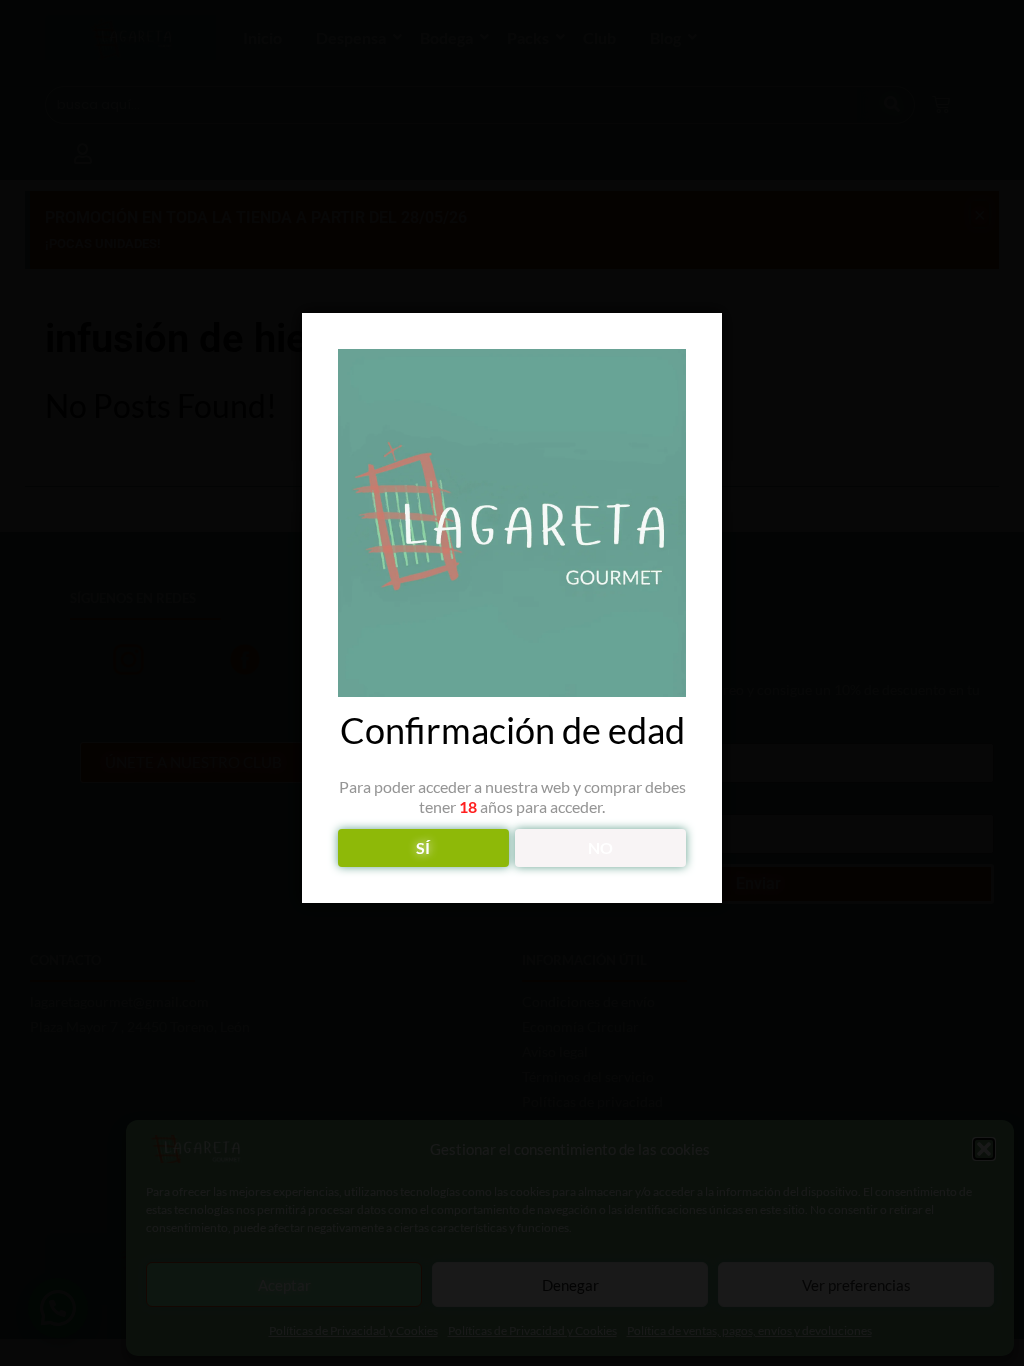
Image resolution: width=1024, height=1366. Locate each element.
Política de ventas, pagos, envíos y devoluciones (749, 1330)
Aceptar (284, 1285)
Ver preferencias (856, 1285)
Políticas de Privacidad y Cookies (353, 1330)
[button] (984, 1149)
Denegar (570, 1285)
